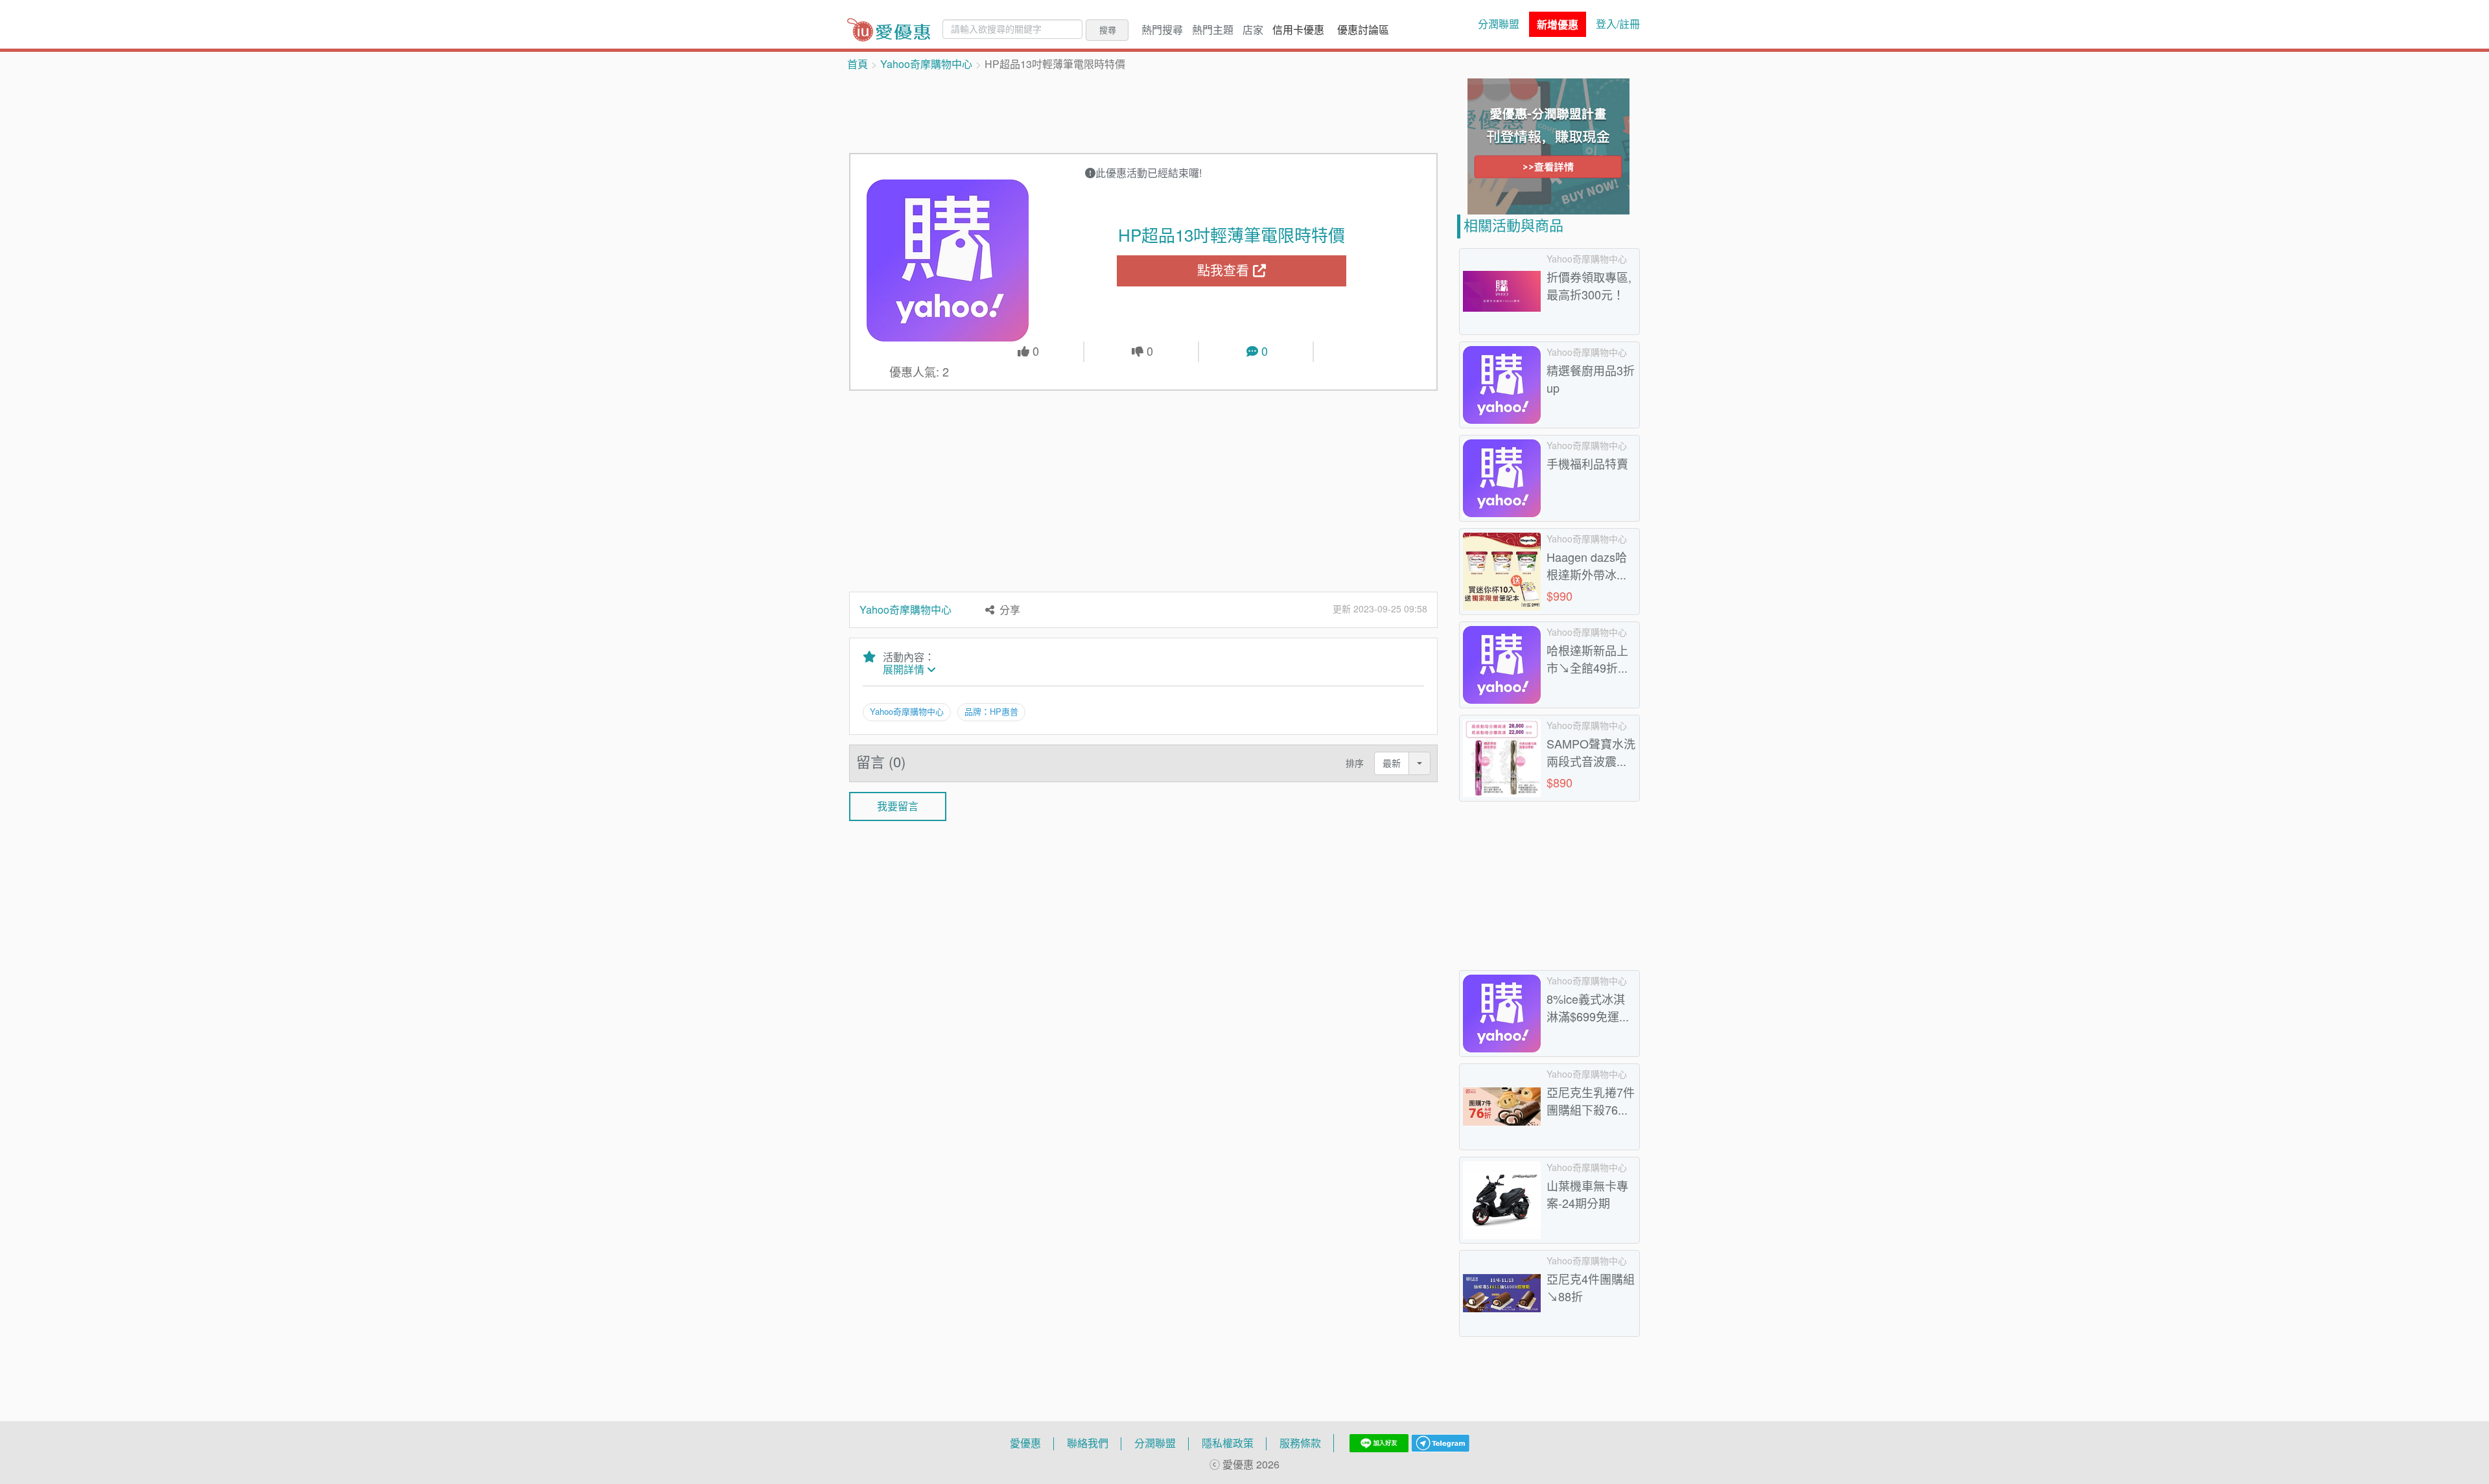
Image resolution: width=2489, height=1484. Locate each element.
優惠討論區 (1363, 30)
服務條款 (1300, 1443)
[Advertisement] (1143, 111)
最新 (1392, 763)
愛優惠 (1025, 1443)
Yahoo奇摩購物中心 (926, 64)
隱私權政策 (1228, 1443)
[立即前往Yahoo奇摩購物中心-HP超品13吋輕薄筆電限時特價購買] (948, 261)
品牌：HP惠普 (991, 712)
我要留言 (898, 806)
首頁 (858, 64)
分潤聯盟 (1499, 24)
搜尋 (1108, 30)
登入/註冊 (1618, 24)
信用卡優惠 (1298, 30)
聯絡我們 (1088, 1443)
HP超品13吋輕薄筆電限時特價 (1232, 235)
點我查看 (1225, 271)
